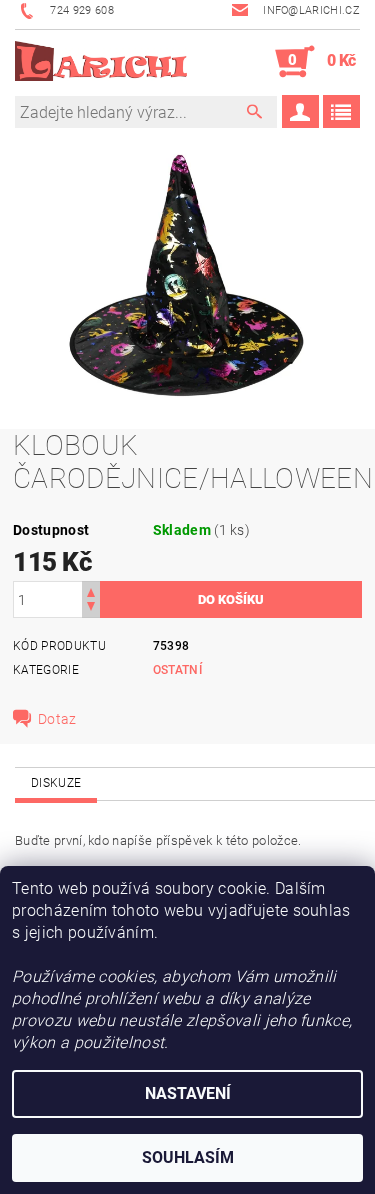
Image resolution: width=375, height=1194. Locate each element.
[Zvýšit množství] (91, 590)
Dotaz (57, 719)
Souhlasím (188, 1157)
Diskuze (56, 783)
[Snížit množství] (91, 608)
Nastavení (188, 1093)
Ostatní (177, 670)
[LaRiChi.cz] (101, 62)
